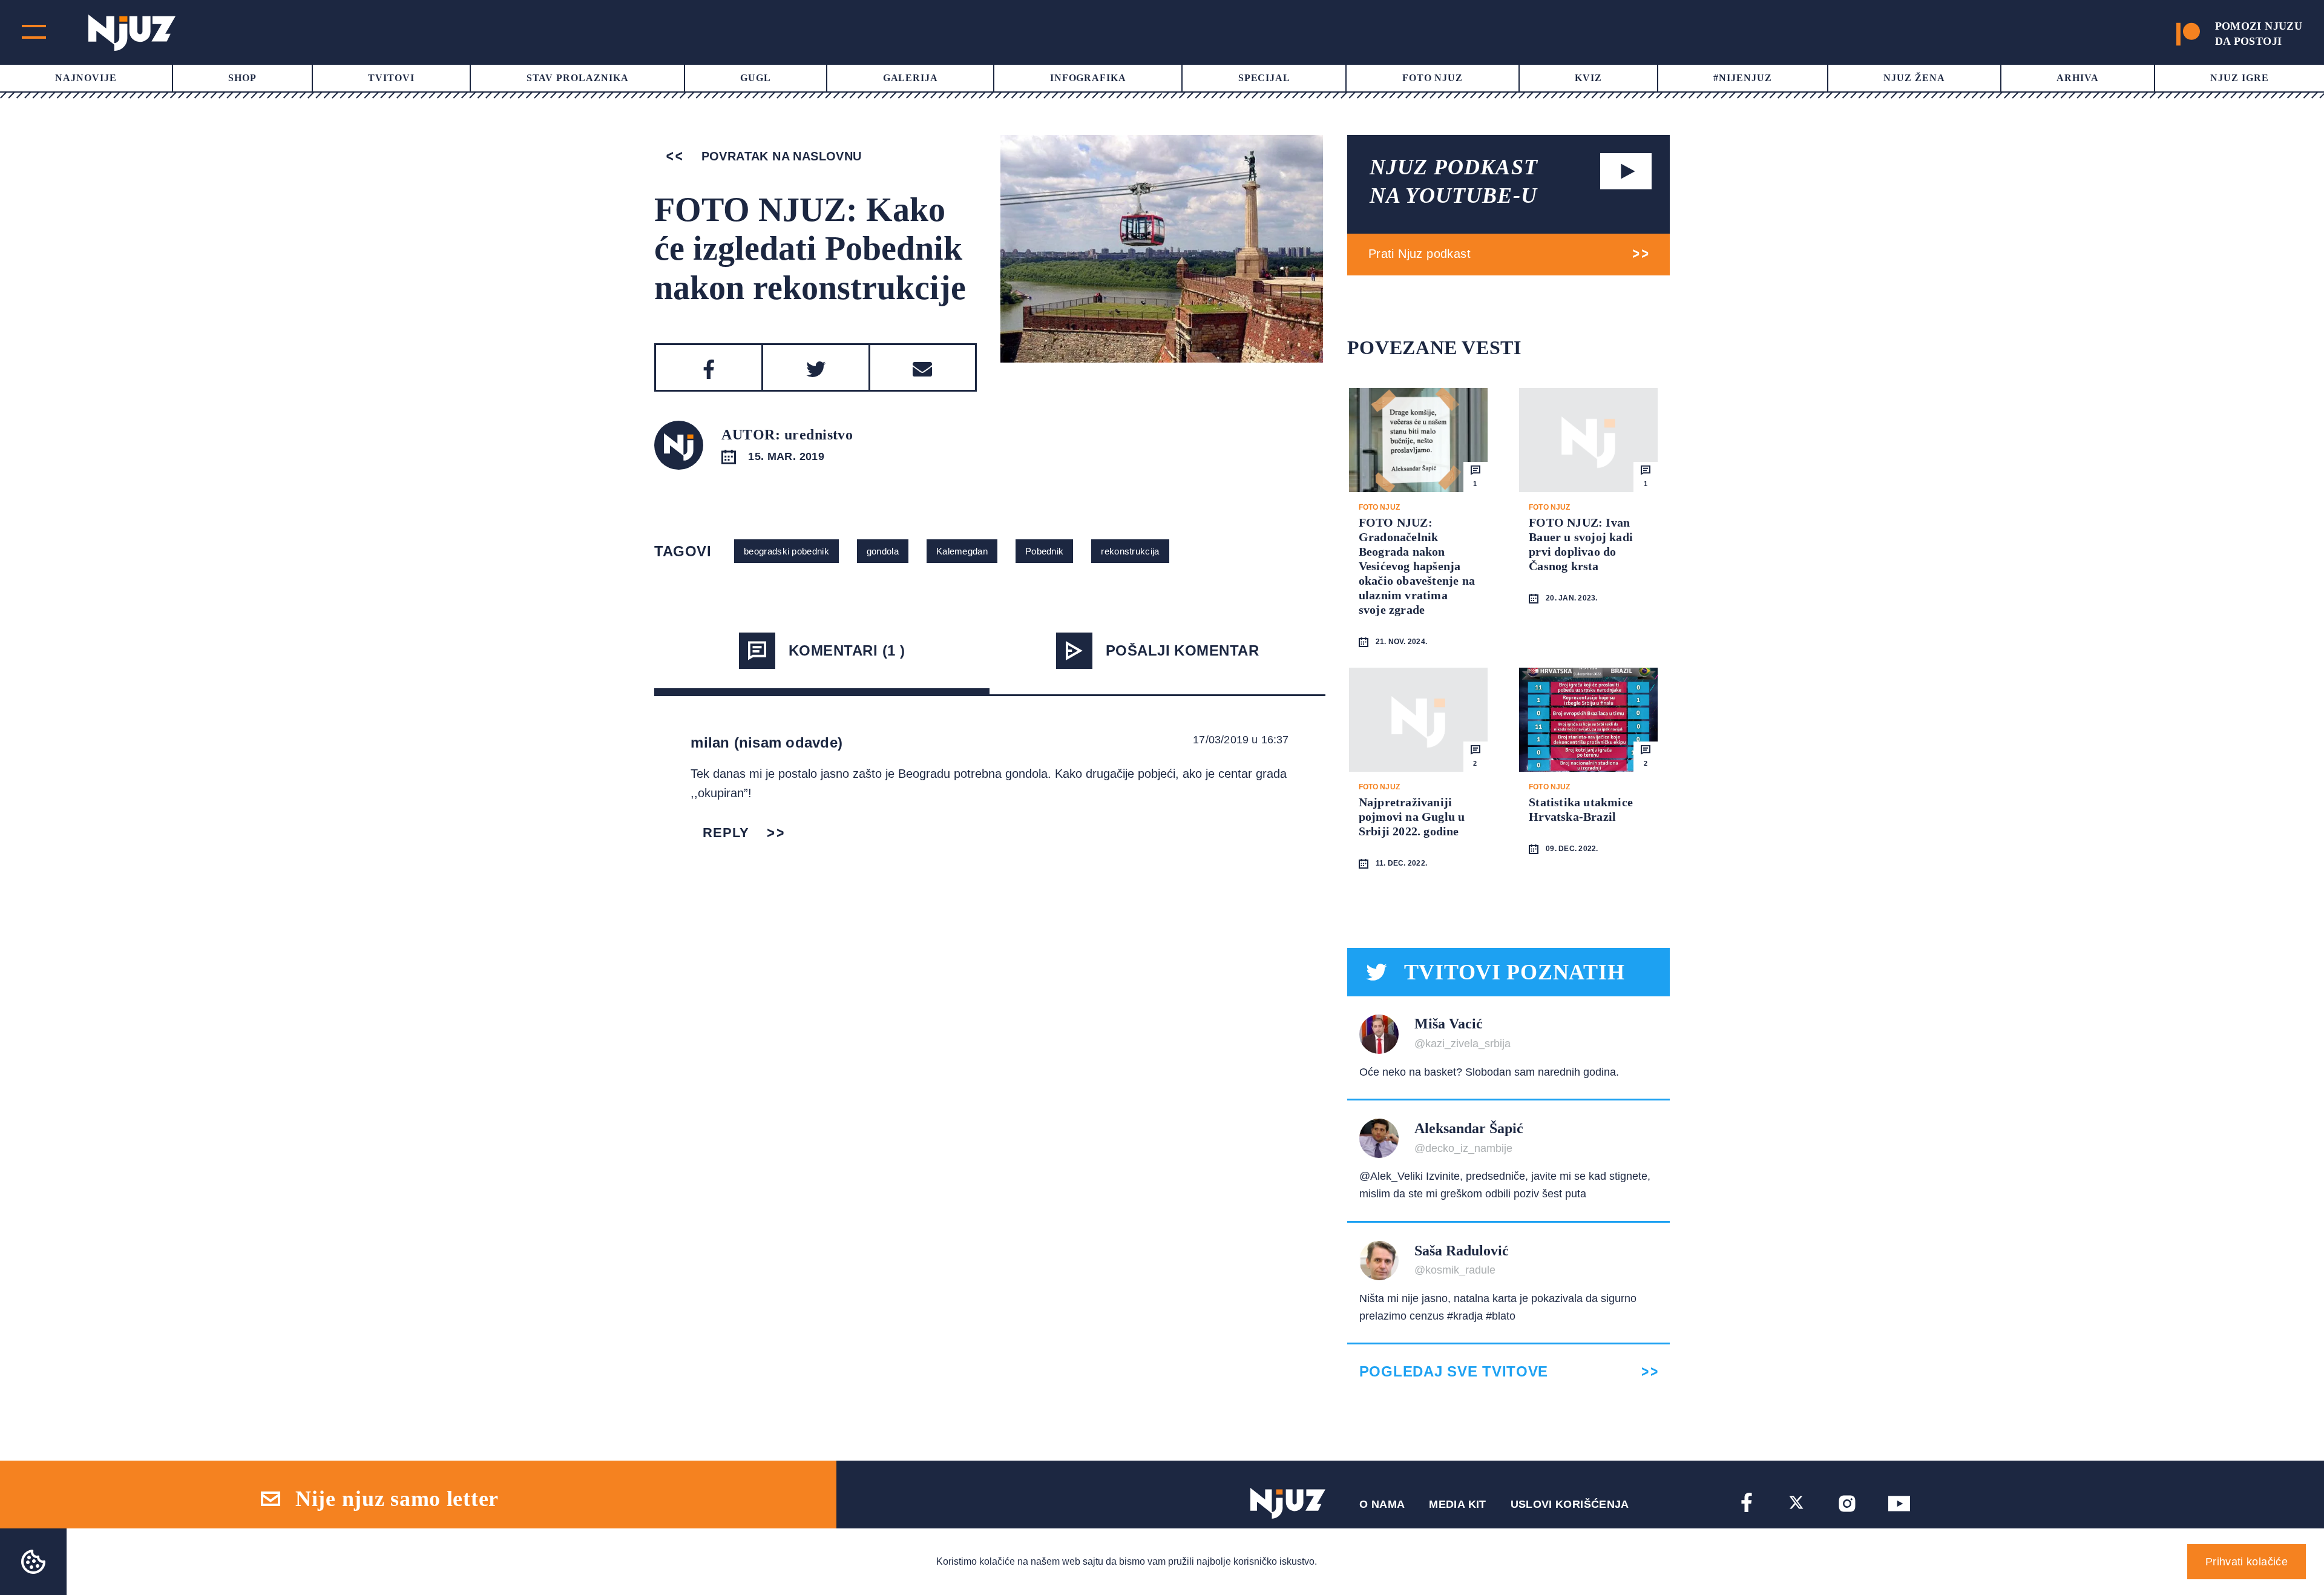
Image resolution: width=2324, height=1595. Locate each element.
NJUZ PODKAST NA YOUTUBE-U (1454, 181)
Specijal (1265, 78)
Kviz (1588, 78)
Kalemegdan (962, 551)
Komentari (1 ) (847, 650)
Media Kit (1457, 1504)
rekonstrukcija (1130, 551)
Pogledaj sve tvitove (1454, 1372)
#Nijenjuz (1743, 78)
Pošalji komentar (1183, 650)
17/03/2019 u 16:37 (1241, 740)
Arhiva (2078, 78)
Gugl (756, 78)
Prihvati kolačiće (2247, 1562)
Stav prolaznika (578, 78)
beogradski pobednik (786, 551)
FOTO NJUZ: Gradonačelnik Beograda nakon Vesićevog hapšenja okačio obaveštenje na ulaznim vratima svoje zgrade (1417, 566)
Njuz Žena (1914, 78)
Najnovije (86, 78)
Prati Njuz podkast (1420, 254)
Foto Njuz (1433, 78)
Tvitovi (391, 78)
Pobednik (1044, 551)
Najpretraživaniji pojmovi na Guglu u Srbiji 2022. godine (1412, 817)
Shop (242, 78)
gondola (883, 551)
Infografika (1088, 78)
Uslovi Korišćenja (1570, 1504)
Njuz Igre (2240, 78)
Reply (726, 833)
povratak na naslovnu (779, 156)
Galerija (911, 78)
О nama (1382, 1504)
